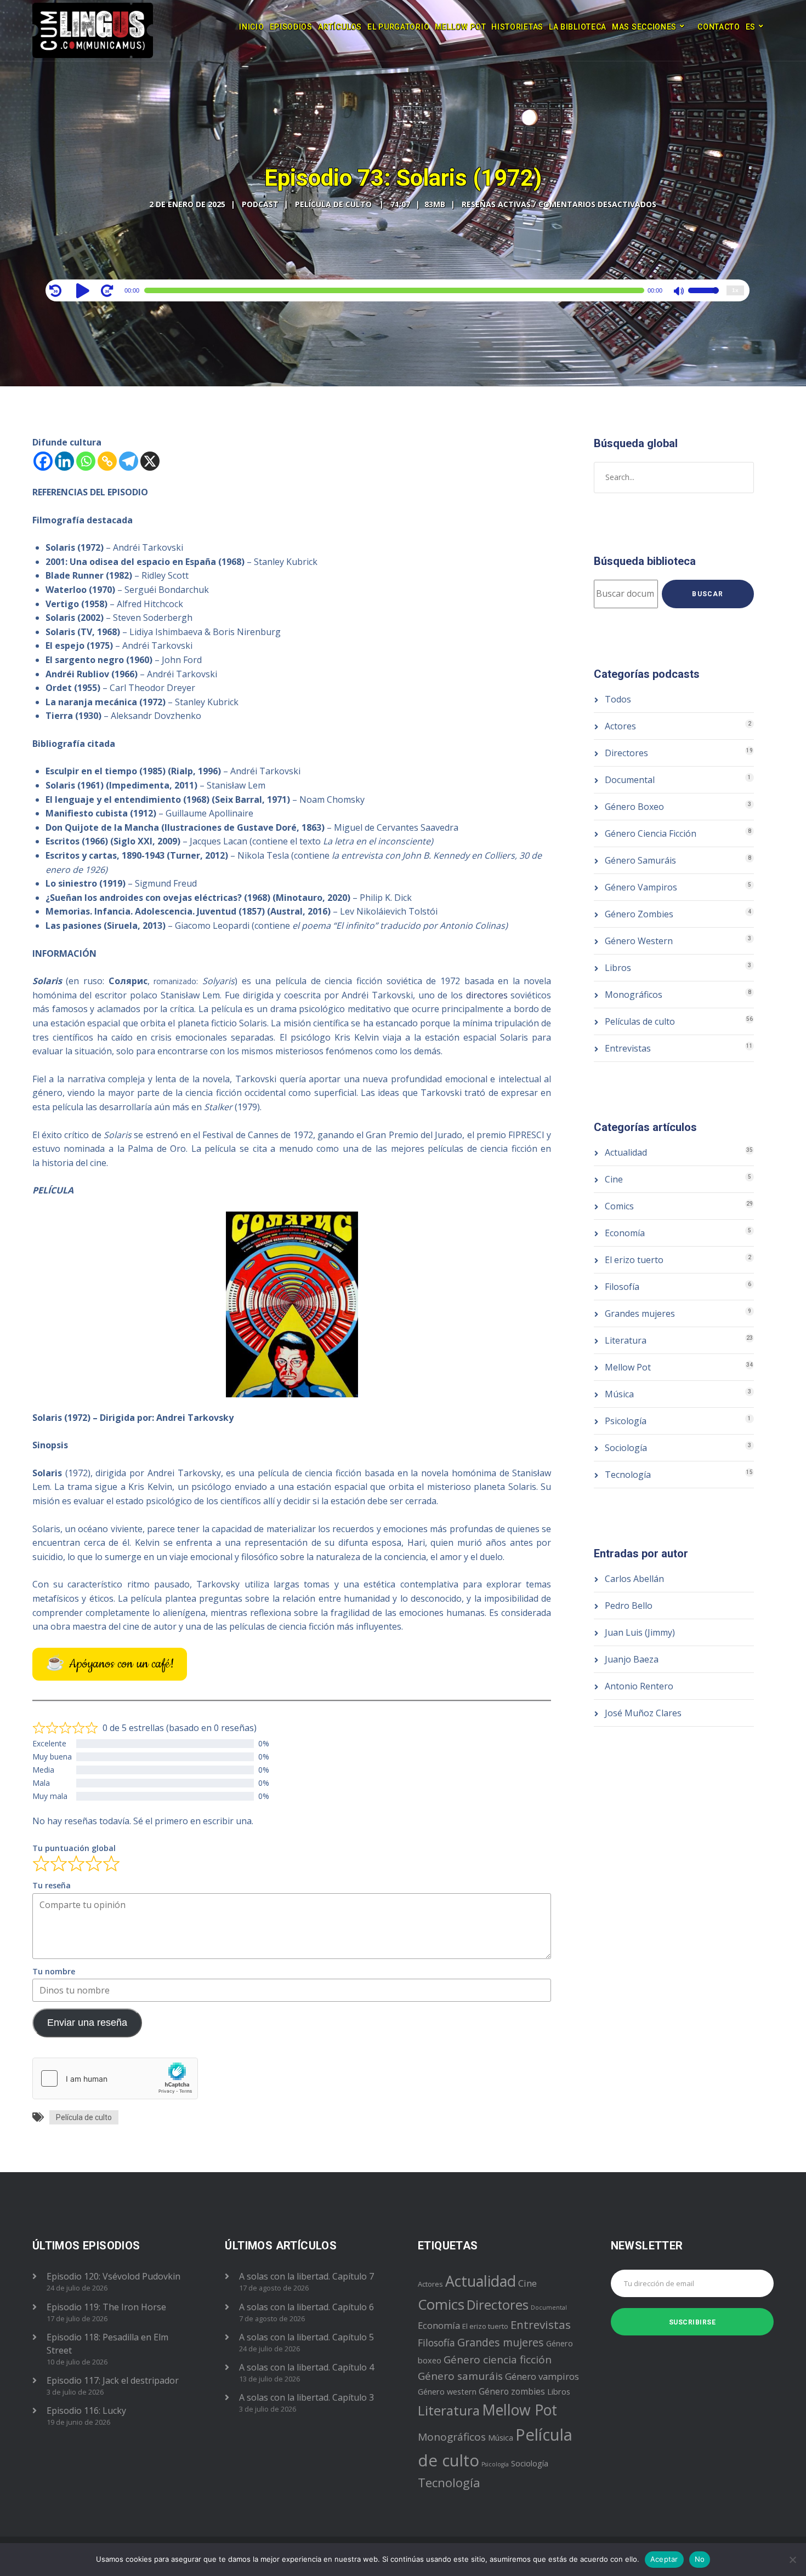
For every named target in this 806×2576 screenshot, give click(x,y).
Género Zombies (639, 914)
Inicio (251, 27)
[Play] (84, 290)
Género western (447, 2392)
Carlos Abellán (634, 1579)
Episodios (291, 27)
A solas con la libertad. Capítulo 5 (306, 2337)
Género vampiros (542, 2376)
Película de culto (84, 2117)
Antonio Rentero (639, 1686)
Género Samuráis (640, 860)
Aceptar (664, 2559)
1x (735, 290)
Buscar (708, 594)
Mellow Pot (460, 27)
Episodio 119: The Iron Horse (106, 2307)
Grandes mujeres (640, 1313)
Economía (625, 1233)
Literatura (626, 1340)
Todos (618, 699)
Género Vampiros (641, 887)
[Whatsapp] (86, 461)
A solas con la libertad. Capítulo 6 (306, 2307)
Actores (620, 726)
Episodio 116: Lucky (86, 2411)
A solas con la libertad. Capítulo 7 (306, 2276)
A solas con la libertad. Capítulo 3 (306, 2397)
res (501, 995)
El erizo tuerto (634, 1260)
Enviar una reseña (87, 2023)
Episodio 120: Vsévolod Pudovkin (113, 2276)
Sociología (626, 1448)
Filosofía (622, 1287)
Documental (630, 780)
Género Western (639, 941)
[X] (150, 461)
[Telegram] (129, 461)
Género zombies (512, 2391)
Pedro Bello (629, 1606)
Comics (619, 1206)
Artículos (340, 27)
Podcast (260, 204)
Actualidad (626, 1152)
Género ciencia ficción (498, 2360)
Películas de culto (640, 1021)
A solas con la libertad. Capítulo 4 (306, 2367)
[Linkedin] (64, 461)
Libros (618, 968)
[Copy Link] (107, 461)
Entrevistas (628, 1048)
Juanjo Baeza (632, 1659)
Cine (614, 1179)
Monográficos (634, 995)
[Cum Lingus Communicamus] (93, 30)
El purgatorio (398, 27)
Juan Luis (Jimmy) (640, 1632)
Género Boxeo (634, 807)
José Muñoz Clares (643, 1713)
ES (751, 27)
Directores (626, 753)
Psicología (626, 1421)
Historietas (517, 27)
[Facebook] (43, 461)
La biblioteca (578, 27)
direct (478, 995)
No (700, 2559)
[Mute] (679, 292)
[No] (792, 2560)
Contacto (719, 27)
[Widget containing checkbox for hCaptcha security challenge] (115, 2078)
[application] (398, 290)
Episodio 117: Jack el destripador (113, 2380)
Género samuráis (460, 2376)
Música (619, 1394)
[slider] (703, 298)
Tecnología (628, 1475)
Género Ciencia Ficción (651, 833)
